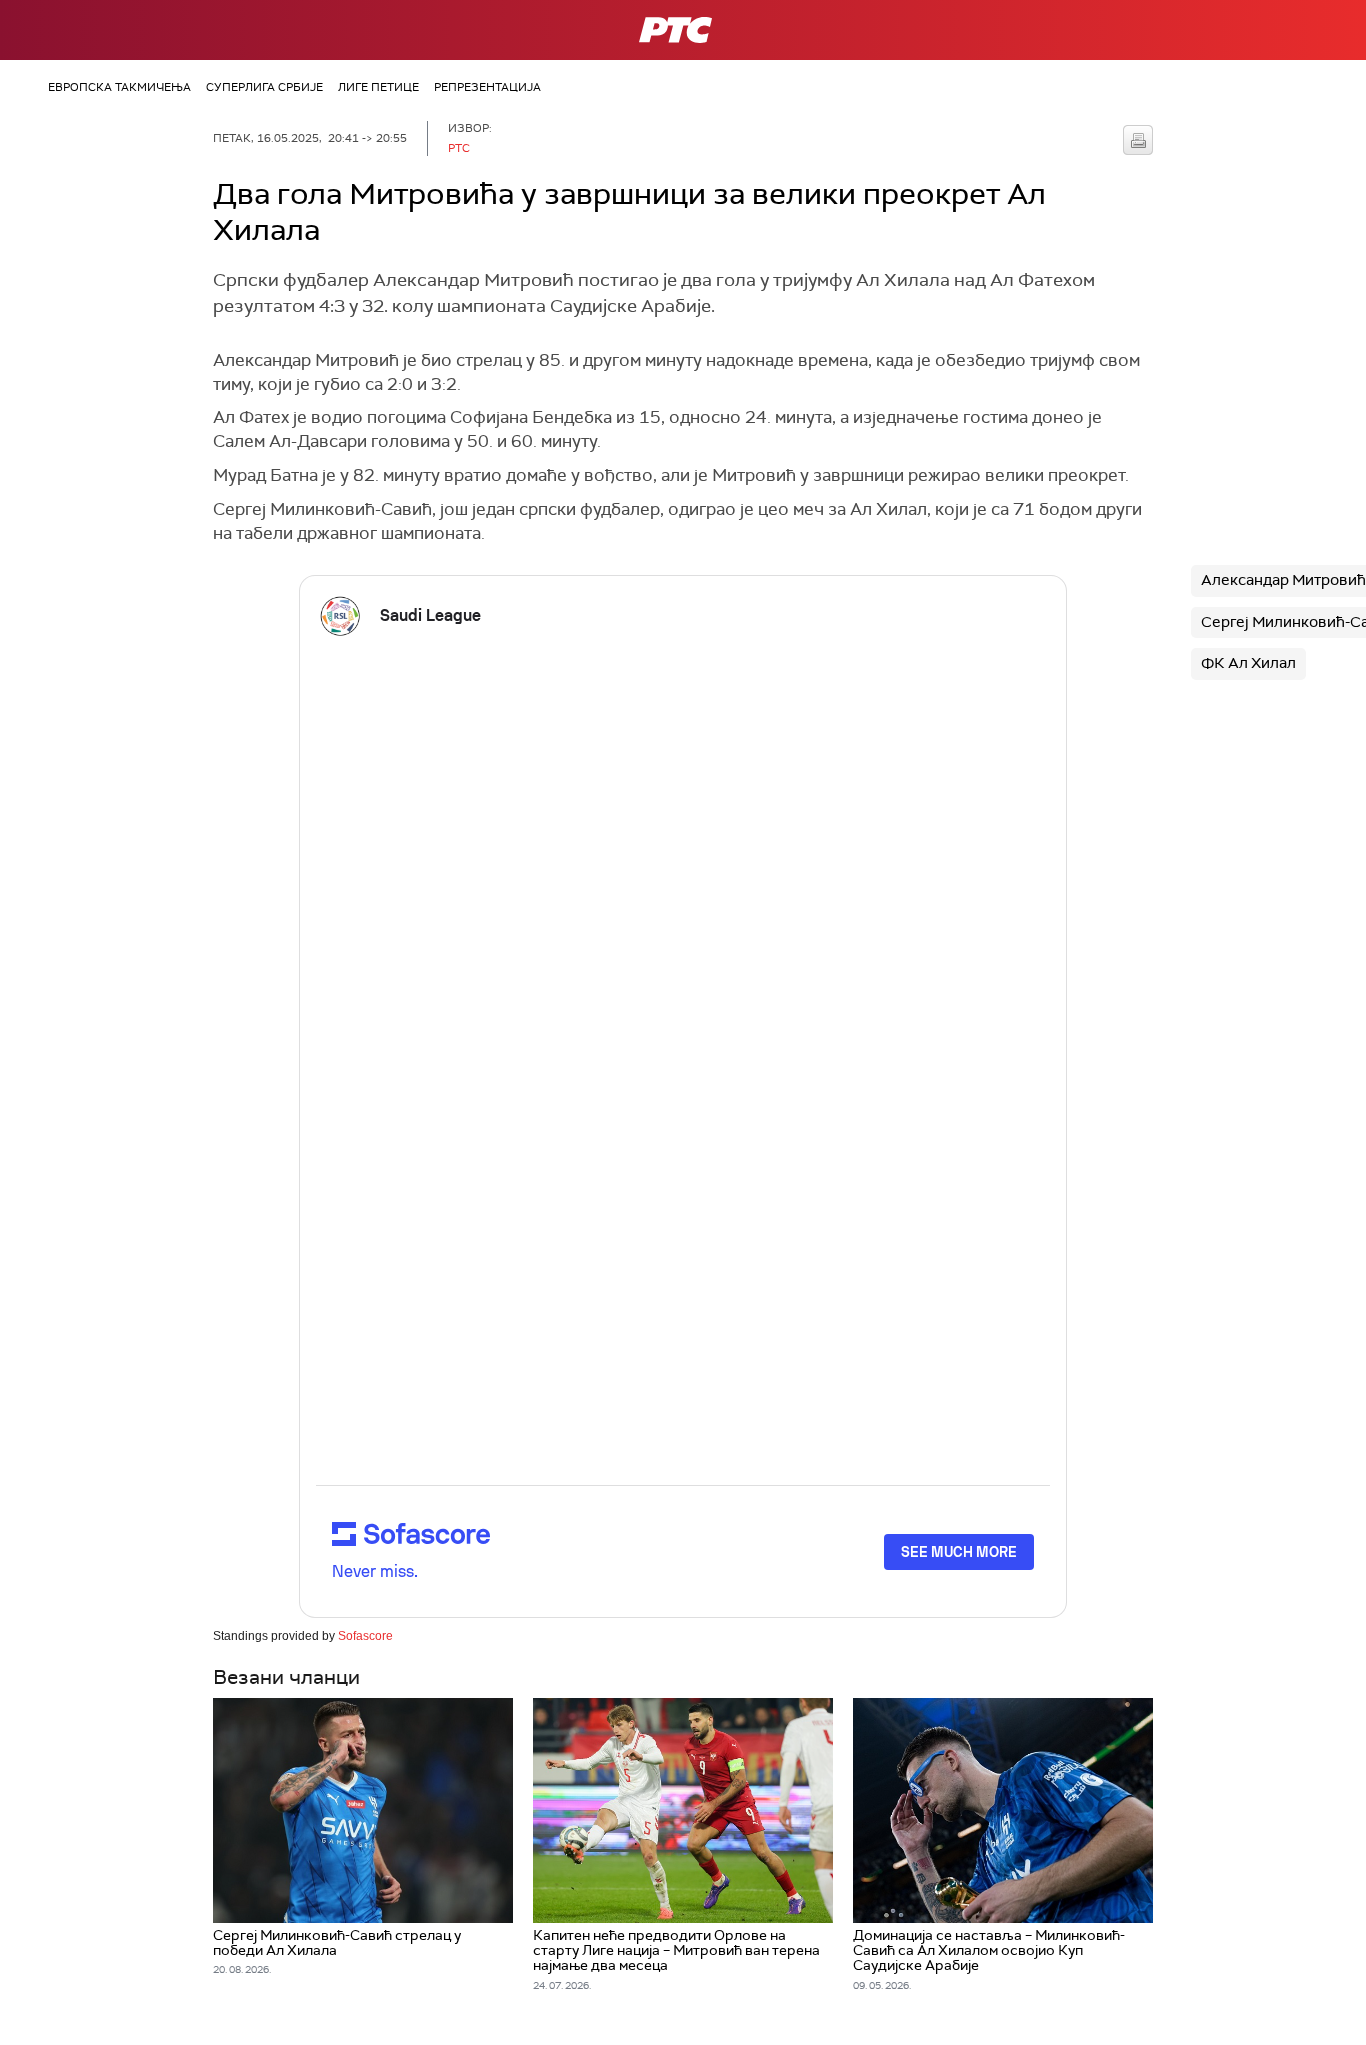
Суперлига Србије (264, 87)
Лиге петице (378, 87)
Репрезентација (487, 87)
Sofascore (365, 1636)
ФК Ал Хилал (1248, 663)
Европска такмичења (119, 87)
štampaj (1138, 140)
